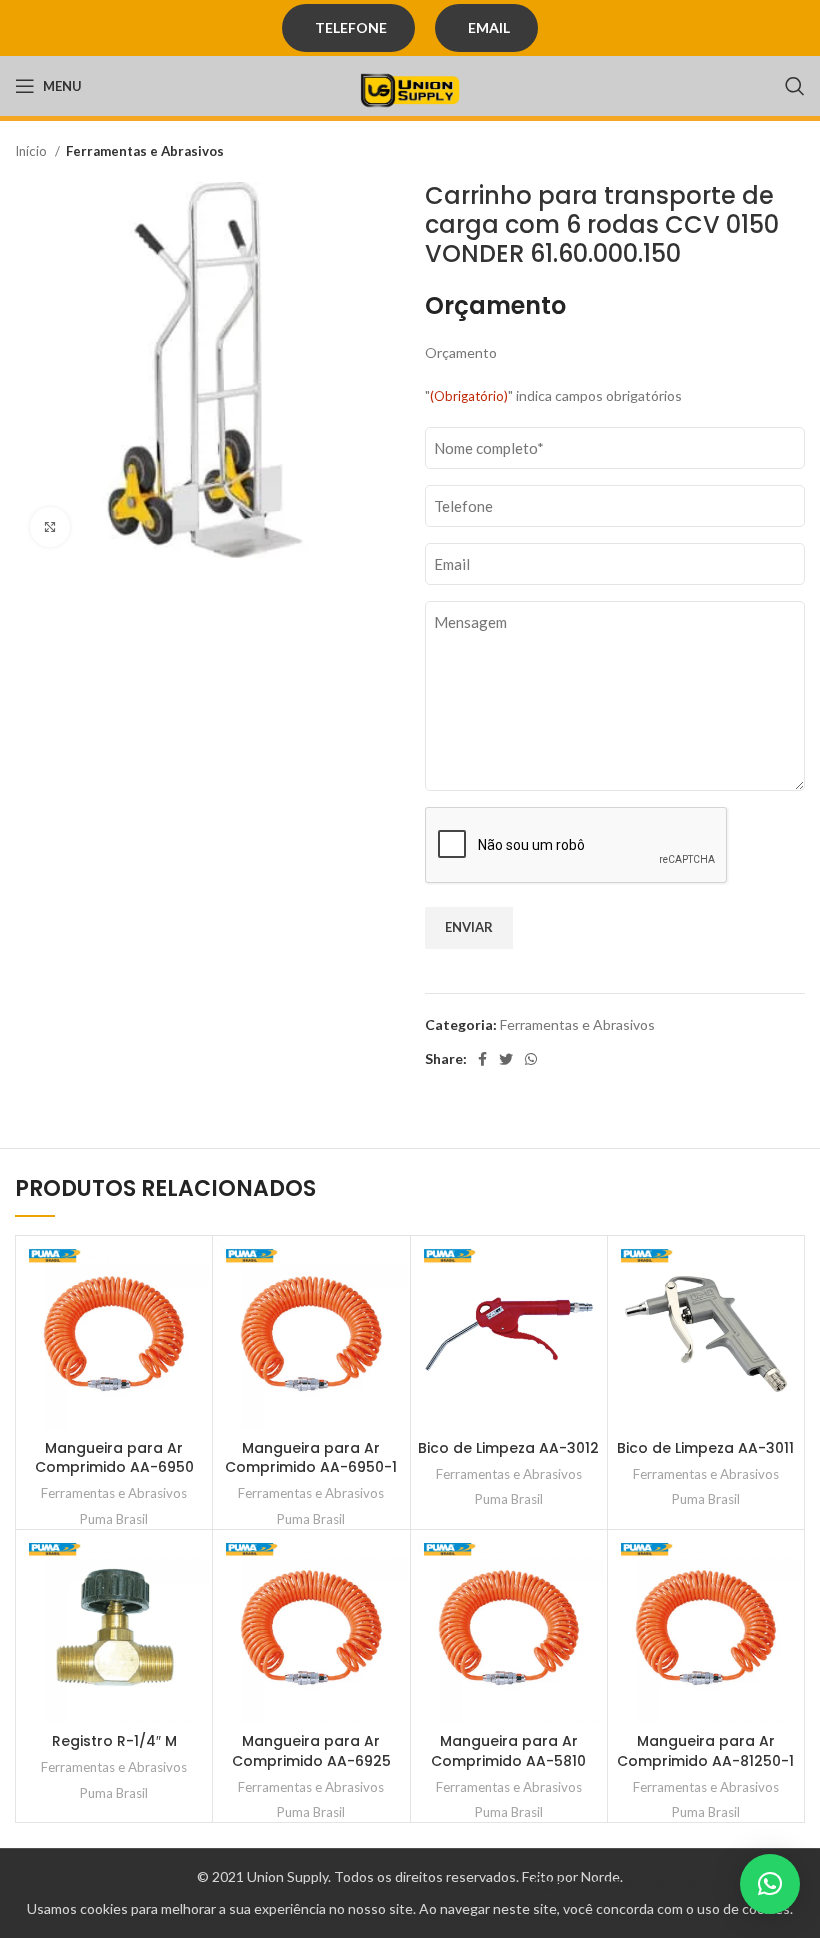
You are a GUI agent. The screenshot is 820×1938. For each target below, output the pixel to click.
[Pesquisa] (795, 86)
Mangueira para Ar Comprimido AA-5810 (508, 1751)
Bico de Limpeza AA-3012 (508, 1448)
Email (489, 27)
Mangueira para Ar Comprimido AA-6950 (114, 1458)
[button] (770, 1884)
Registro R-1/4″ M (114, 1741)
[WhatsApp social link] (531, 1059)
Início (32, 151)
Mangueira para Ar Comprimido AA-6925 (311, 1751)
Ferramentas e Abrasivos (145, 151)
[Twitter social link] (506, 1059)
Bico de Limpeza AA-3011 (705, 1448)
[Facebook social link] (482, 1059)
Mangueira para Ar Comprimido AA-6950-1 (311, 1458)
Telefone (351, 27)
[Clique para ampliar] (50, 527)
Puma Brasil (114, 1519)
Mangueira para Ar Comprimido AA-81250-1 (705, 1751)
